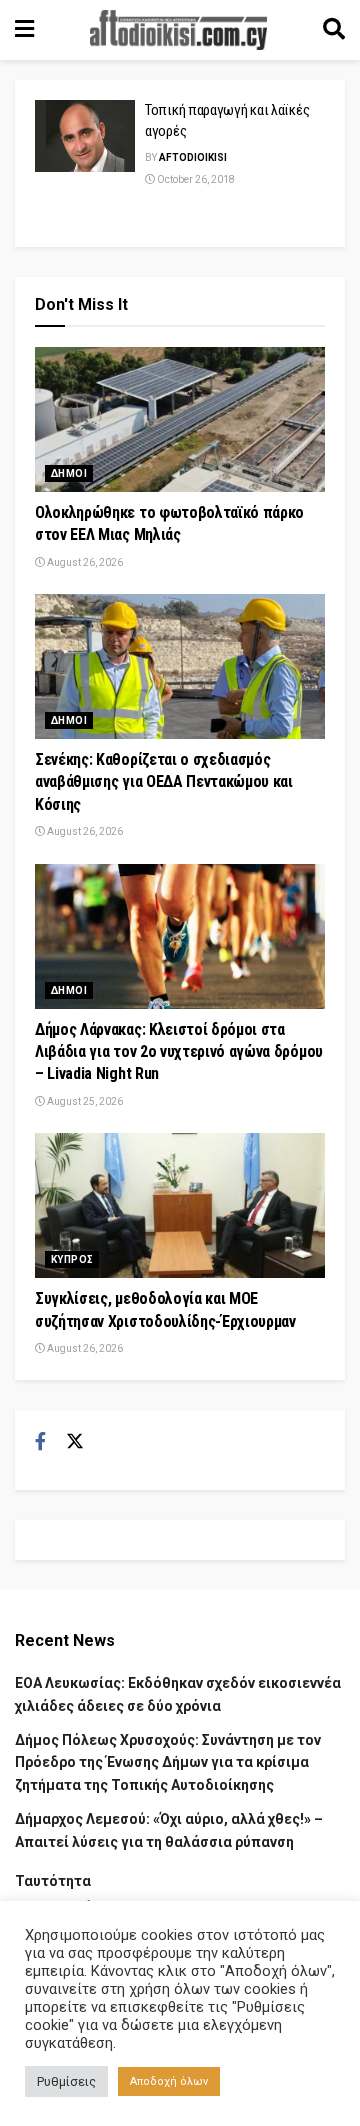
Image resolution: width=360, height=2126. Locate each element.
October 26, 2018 (195, 179)
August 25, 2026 (84, 1101)
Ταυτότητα (53, 1881)
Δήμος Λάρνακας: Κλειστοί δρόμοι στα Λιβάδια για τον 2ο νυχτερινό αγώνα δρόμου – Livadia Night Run (179, 1052)
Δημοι (69, 473)
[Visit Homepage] (179, 30)
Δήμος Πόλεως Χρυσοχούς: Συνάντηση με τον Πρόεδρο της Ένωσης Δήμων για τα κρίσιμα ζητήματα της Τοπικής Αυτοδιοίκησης (168, 1762)
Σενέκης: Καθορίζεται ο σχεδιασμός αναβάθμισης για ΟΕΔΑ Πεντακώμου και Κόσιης (164, 782)
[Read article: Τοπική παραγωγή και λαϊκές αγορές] (85, 136)
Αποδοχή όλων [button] (169, 2081)
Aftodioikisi (193, 157)
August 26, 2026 (84, 562)
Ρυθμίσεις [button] (66, 2081)
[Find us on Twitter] (75, 1442)
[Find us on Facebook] (40, 1442)
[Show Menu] (24, 30)
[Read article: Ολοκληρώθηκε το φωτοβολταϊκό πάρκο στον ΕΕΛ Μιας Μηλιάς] (180, 419)
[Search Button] (334, 30)
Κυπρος (72, 1259)
